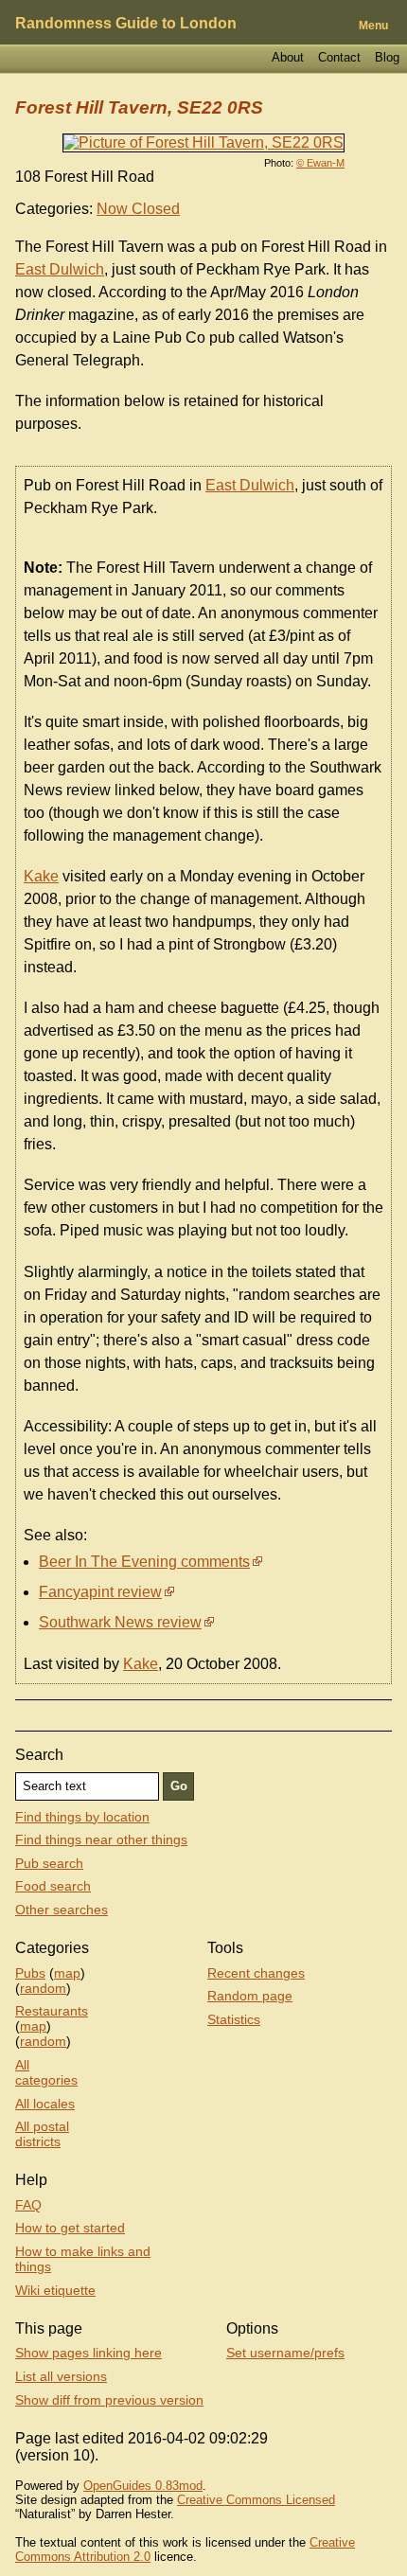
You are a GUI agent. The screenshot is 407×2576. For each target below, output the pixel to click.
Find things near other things (101, 1839)
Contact (339, 57)
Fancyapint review (100, 1592)
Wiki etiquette (55, 2290)
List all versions (61, 2376)
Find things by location (82, 1817)
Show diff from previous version (109, 2400)
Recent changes (256, 1973)
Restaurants (52, 2011)
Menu (373, 26)
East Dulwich (60, 269)
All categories (46, 2072)
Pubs (30, 1973)
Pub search (49, 1863)
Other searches (62, 1910)
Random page (250, 1996)
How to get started (70, 2228)
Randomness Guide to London (126, 23)
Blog (387, 57)
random (43, 1988)
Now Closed (138, 209)
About (288, 57)
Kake (41, 876)
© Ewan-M (320, 163)
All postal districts (42, 2134)
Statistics (234, 2019)
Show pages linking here (88, 2353)
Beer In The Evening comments (144, 1562)
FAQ (28, 2205)
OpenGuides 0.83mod (143, 2486)
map (67, 1973)
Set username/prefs (285, 2353)
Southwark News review (120, 1622)
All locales (45, 2104)
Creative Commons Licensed (256, 2500)
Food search (53, 1886)
